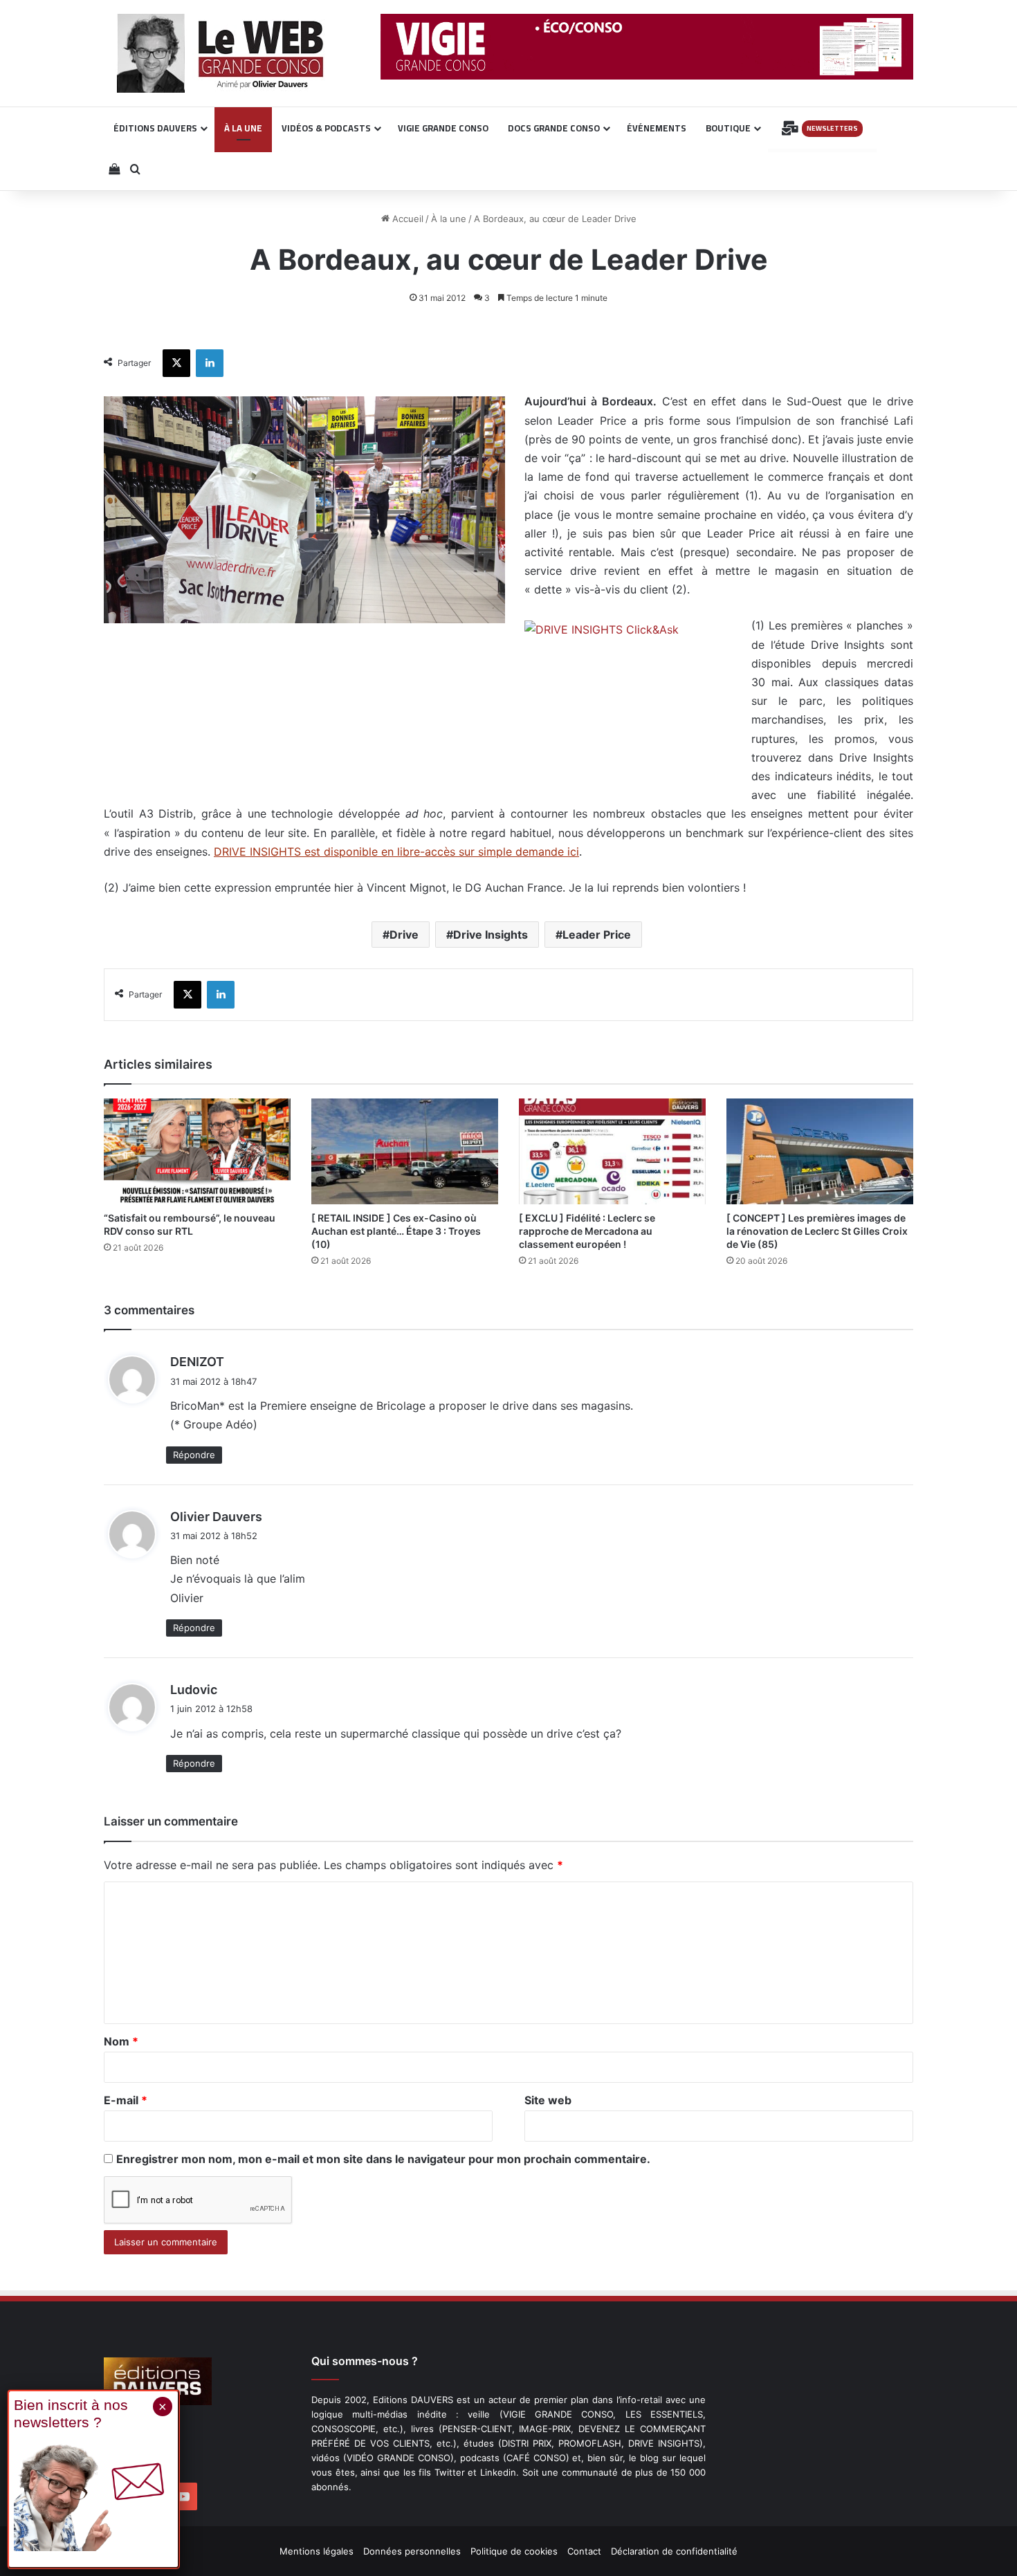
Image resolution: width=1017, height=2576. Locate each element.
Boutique (728, 128)
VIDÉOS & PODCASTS (326, 128)
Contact (584, 2551)
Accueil (406, 219)
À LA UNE (243, 128)
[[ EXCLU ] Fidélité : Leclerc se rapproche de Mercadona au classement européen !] (612, 1151)
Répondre (194, 1455)
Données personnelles (412, 2551)
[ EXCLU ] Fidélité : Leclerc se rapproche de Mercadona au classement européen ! (587, 1231)
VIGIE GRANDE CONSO (443, 128)
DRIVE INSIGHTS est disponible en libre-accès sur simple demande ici (396, 852)
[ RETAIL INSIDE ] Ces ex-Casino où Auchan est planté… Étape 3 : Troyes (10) (396, 1231)
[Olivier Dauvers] (221, 53)
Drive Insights (491, 935)
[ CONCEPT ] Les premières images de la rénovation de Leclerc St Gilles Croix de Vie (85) (817, 1231)
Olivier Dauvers (216, 1517)
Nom (121, 2041)
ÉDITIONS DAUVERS (155, 128)
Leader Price (597, 935)
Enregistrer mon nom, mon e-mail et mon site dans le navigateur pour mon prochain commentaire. (383, 2159)
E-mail (126, 2100)
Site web (548, 2100)
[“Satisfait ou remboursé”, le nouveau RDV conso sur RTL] (197, 1151)
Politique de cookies (514, 2551)
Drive (404, 935)
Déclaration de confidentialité (674, 2551)
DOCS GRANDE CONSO (554, 128)
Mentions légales (317, 2551)
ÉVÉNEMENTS (657, 128)
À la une (449, 219)
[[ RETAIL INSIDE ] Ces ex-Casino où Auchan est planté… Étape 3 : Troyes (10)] (405, 1151)
